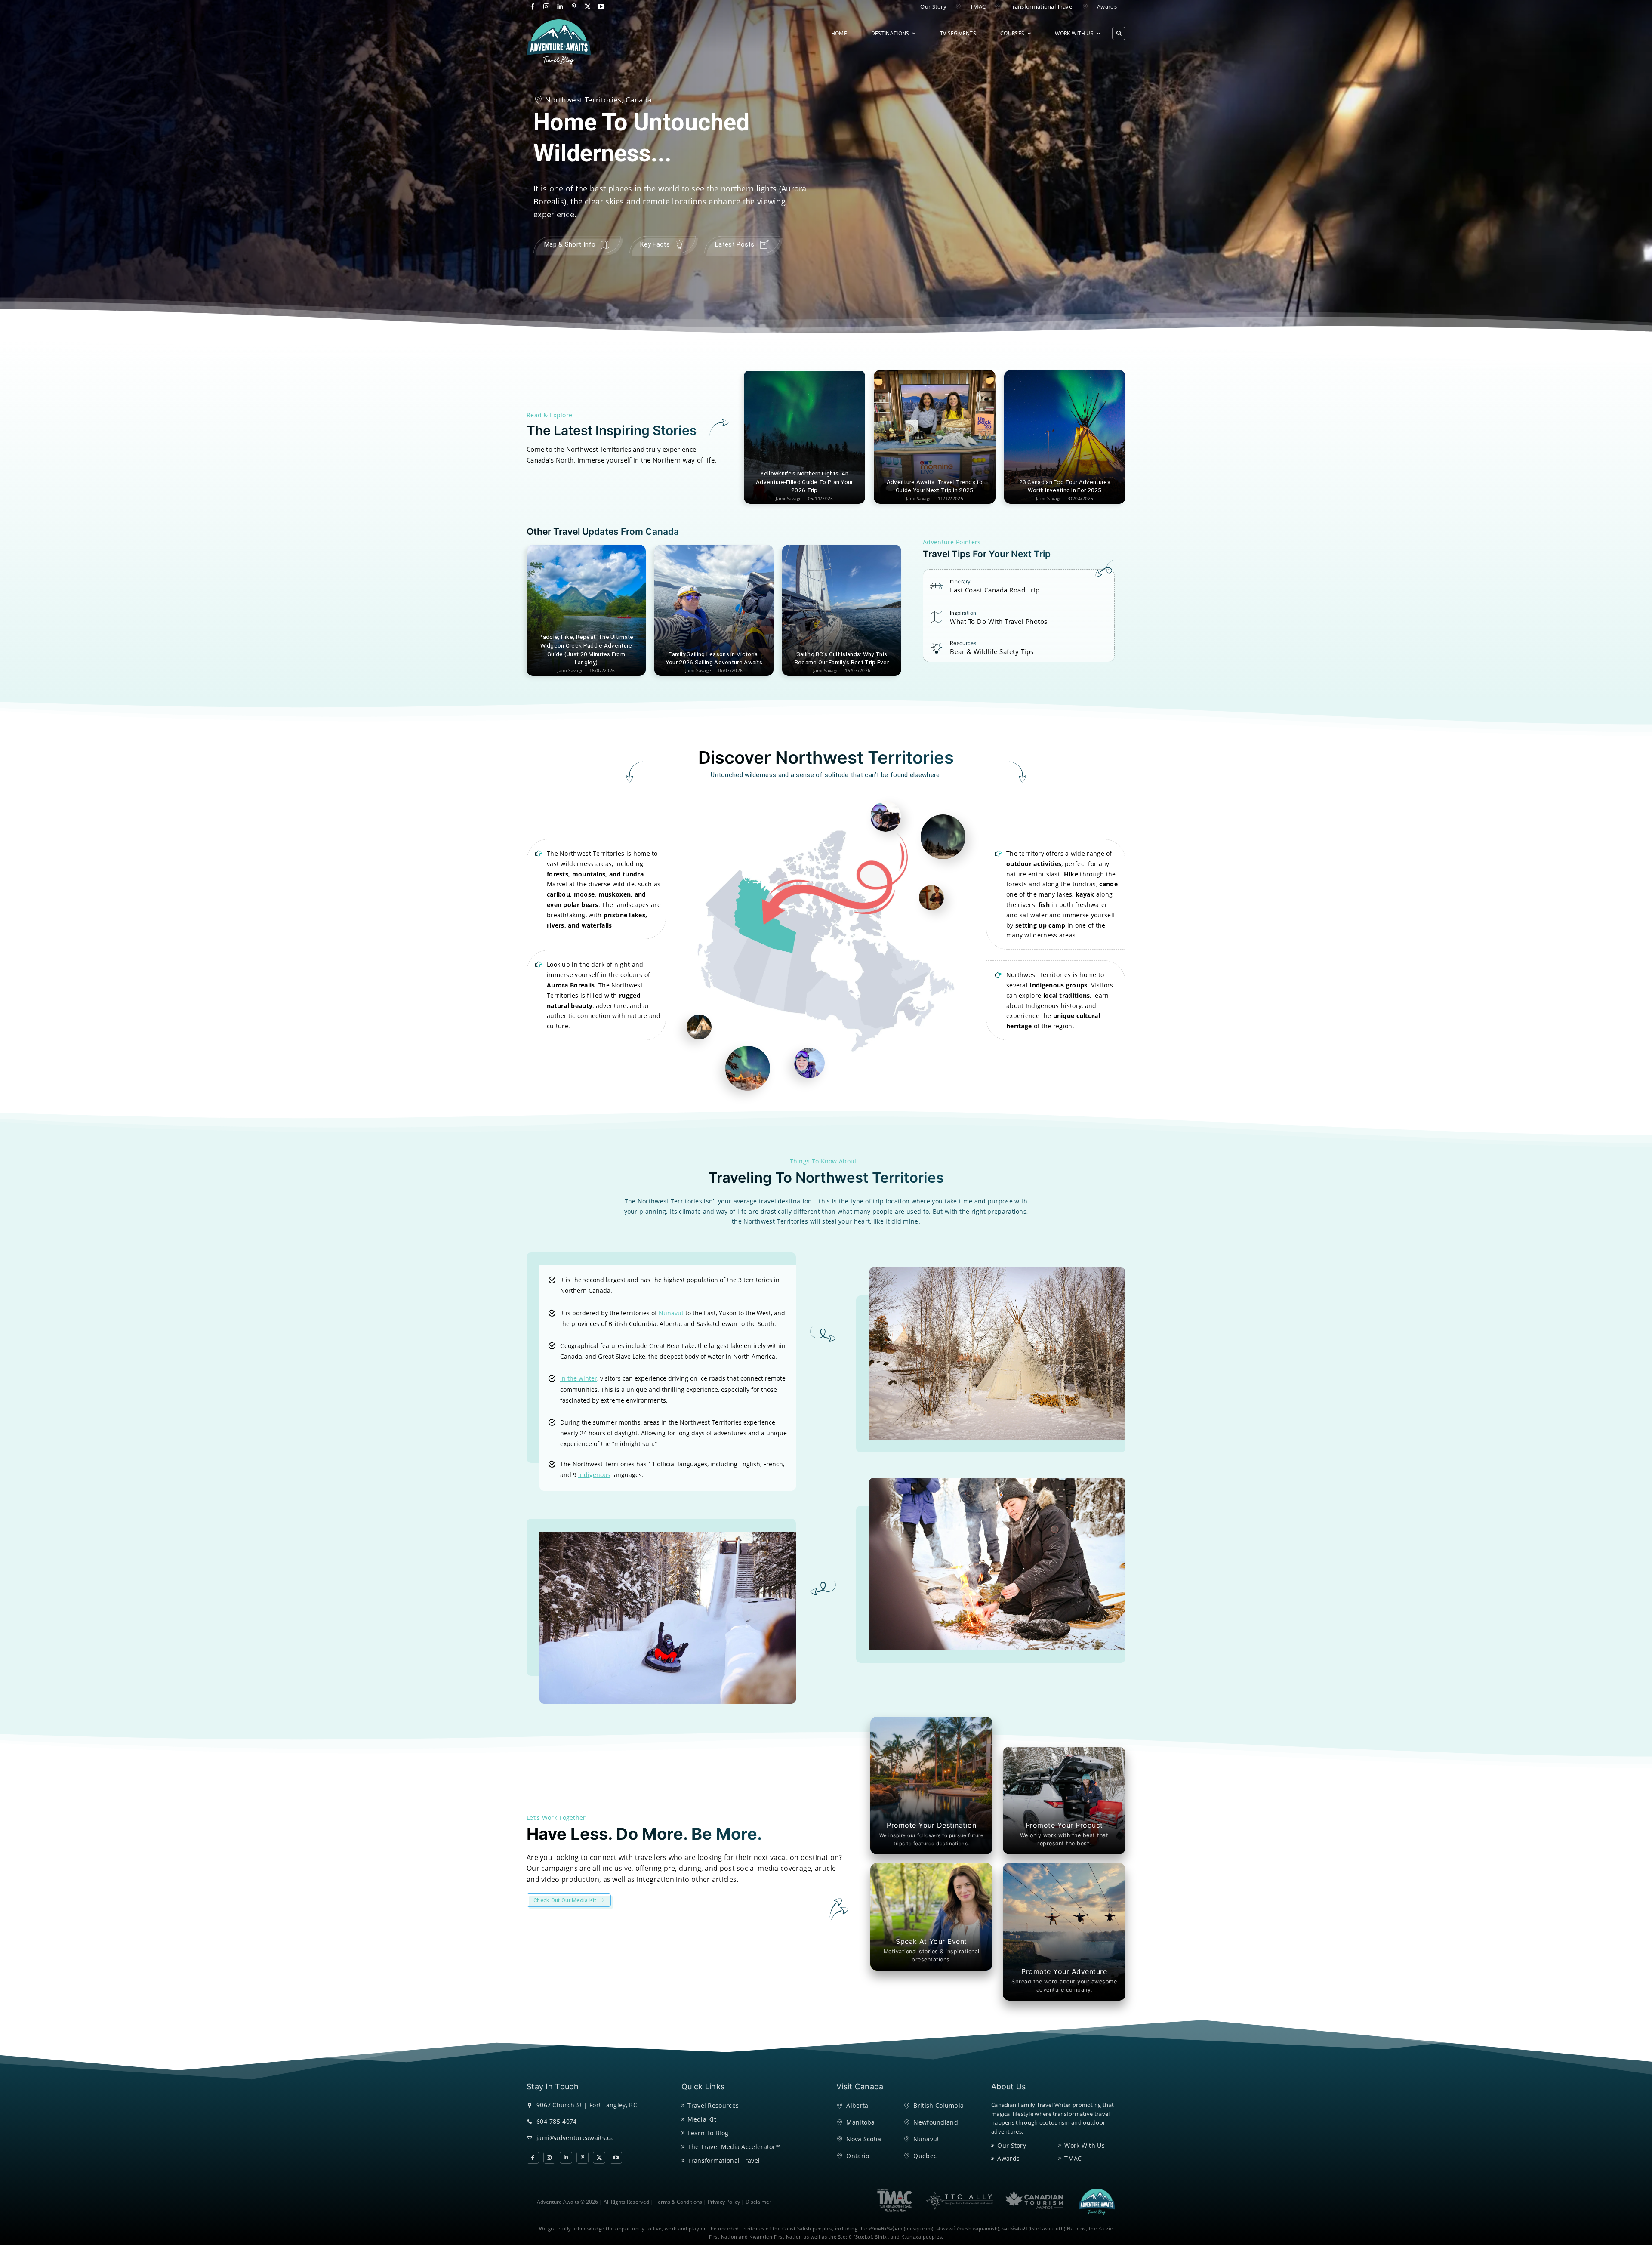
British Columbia (938, 2105)
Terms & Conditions (678, 2202)
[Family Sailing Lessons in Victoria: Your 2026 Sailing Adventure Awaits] (714, 610)
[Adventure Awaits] (559, 42)
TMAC (1073, 2158)
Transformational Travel (724, 2160)
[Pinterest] (574, 7)
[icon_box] (985, 589)
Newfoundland (936, 2122)
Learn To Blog (708, 2133)
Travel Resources (713, 2105)
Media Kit (702, 2119)
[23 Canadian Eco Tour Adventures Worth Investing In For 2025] (1065, 437)
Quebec (925, 2156)
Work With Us (1085, 2145)
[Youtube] (601, 7)
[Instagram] (547, 7)
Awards (1008, 2158)
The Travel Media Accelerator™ (734, 2147)
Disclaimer (758, 2202)
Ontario (858, 2156)
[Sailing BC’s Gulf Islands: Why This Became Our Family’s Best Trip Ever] (842, 610)
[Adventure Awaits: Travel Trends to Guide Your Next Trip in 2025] (934, 437)
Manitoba (860, 2122)
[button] (1119, 33)
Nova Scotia (864, 2139)
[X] (587, 7)
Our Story (1012, 2145)
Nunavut (926, 2139)
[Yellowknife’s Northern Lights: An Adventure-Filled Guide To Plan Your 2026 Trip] (804, 437)
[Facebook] (533, 7)
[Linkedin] (560, 7)
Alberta (857, 2105)
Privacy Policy (724, 2202)
